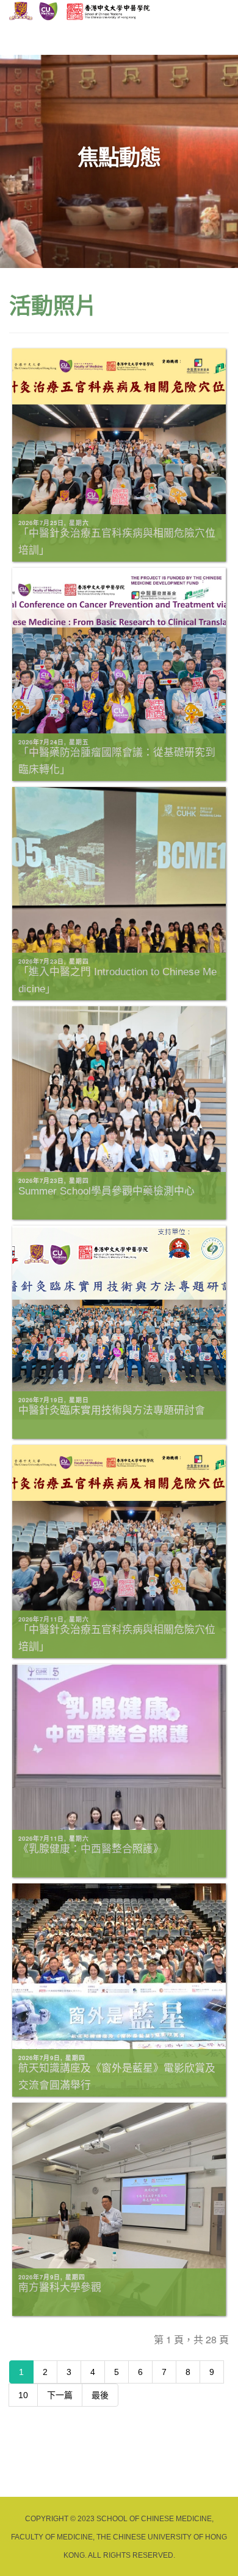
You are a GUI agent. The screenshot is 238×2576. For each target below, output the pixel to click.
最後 (100, 2395)
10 (23, 2395)
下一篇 (60, 2395)
